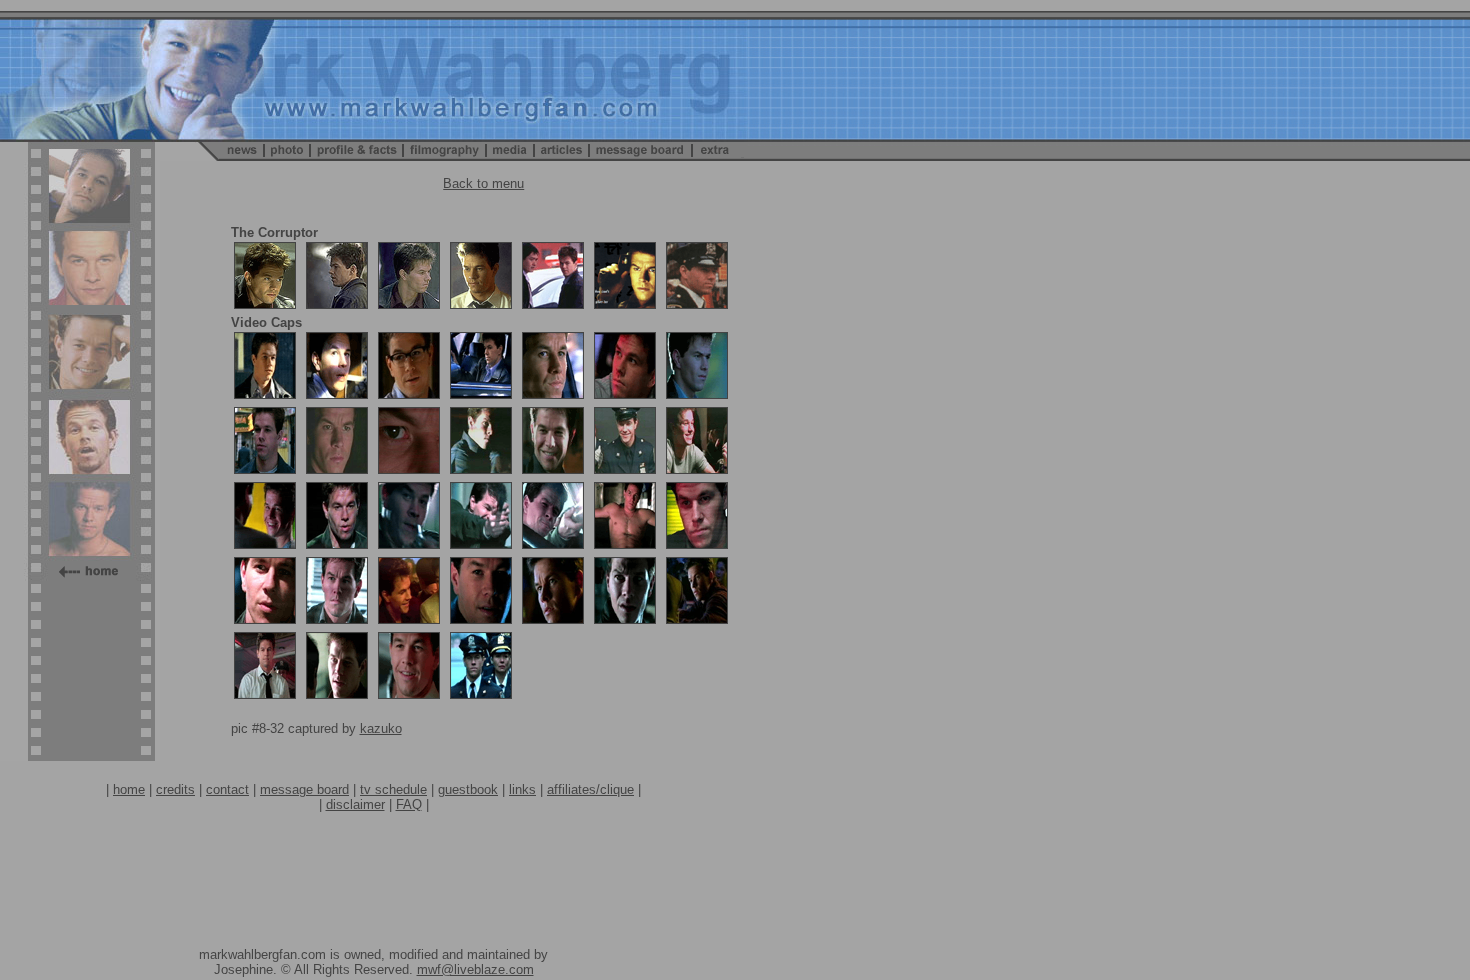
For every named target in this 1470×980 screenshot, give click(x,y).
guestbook (468, 789)
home (129, 789)
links (522, 789)
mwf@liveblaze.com (475, 969)
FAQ (409, 804)
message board (304, 789)
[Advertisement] (374, 857)
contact (227, 789)
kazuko (381, 728)
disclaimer (355, 804)
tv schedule (393, 789)
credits (175, 789)
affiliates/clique (590, 789)
